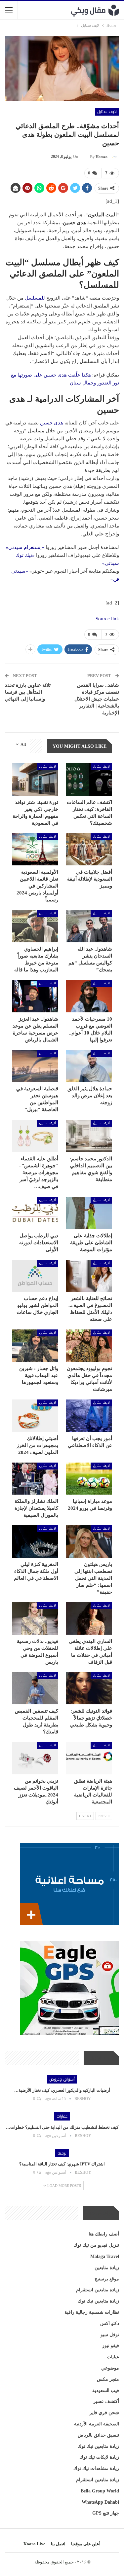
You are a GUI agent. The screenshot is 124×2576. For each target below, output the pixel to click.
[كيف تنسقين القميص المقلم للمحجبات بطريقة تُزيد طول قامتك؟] (35, 1688)
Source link (107, 619)
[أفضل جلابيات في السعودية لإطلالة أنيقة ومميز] (89, 850)
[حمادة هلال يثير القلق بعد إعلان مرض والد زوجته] (89, 1066)
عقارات (62, 2116)
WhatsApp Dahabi (100, 2502)
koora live (34, 2544)
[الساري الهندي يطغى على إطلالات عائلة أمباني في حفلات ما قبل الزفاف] (89, 1618)
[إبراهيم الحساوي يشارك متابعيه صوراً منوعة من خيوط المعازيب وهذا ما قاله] (35, 926)
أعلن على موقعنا (86, 2544)
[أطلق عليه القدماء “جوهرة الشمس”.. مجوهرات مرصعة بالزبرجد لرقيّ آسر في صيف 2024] (35, 1136)
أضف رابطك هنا (104, 2234)
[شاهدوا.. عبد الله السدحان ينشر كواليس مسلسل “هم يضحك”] (89, 926)
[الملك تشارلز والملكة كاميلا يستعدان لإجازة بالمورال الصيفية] (35, 1479)
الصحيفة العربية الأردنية (97, 2424)
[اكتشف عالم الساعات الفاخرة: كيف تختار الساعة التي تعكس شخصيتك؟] (89, 780)
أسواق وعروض (62, 2079)
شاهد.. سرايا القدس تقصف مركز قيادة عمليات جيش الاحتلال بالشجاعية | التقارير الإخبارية (97, 699)
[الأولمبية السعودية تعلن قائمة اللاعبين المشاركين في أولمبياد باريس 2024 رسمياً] (35, 850)
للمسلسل (35, 298)
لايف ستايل (107, 112)
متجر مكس (108, 2379)
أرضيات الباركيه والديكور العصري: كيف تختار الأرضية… (62, 2090)
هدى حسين (51, 423)
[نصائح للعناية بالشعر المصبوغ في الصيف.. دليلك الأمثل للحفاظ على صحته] (89, 1276)
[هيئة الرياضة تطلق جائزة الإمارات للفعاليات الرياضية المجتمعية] (89, 1758)
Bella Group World (100, 2491)
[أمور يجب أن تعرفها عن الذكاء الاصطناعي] (89, 1416)
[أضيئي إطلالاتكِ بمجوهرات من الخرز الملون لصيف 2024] (35, 1416)
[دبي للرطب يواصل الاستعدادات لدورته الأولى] (35, 1213)
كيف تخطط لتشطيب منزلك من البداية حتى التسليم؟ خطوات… (62, 2127)
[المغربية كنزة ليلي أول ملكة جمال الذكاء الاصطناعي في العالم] (35, 1542)
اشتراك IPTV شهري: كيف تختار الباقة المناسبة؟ (62, 2164)
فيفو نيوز (111, 2346)
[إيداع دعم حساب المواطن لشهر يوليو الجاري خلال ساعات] (35, 1276)
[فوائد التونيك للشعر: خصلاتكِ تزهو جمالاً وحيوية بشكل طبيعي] (89, 1688)
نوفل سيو (110, 2335)
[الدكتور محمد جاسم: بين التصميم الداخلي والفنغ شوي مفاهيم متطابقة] (89, 1136)
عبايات (113, 2357)
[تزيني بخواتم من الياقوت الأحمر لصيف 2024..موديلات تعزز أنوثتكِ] (35, 1758)
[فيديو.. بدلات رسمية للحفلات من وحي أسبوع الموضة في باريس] (35, 1618)
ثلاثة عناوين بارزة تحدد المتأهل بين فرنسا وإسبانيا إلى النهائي (28, 692)
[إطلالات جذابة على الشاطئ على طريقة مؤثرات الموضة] (89, 1213)
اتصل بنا (58, 2544)
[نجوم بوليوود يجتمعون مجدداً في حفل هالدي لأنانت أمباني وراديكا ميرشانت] (89, 1346)
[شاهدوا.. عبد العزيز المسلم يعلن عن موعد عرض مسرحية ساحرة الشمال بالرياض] (35, 996)
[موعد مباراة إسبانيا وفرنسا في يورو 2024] (89, 1479)
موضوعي (110, 2368)
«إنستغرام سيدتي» (25, 547)
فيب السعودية (106, 2391)
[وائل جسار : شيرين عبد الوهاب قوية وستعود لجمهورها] (35, 1346)
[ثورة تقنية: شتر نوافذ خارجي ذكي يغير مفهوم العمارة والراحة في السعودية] (35, 780)
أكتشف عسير (106, 2401)
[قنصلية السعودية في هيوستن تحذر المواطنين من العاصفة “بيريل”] (35, 1066)
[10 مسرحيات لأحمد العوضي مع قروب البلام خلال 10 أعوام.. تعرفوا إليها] (89, 996)
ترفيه (62, 2153)
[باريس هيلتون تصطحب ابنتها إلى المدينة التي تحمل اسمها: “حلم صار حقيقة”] (89, 1542)
